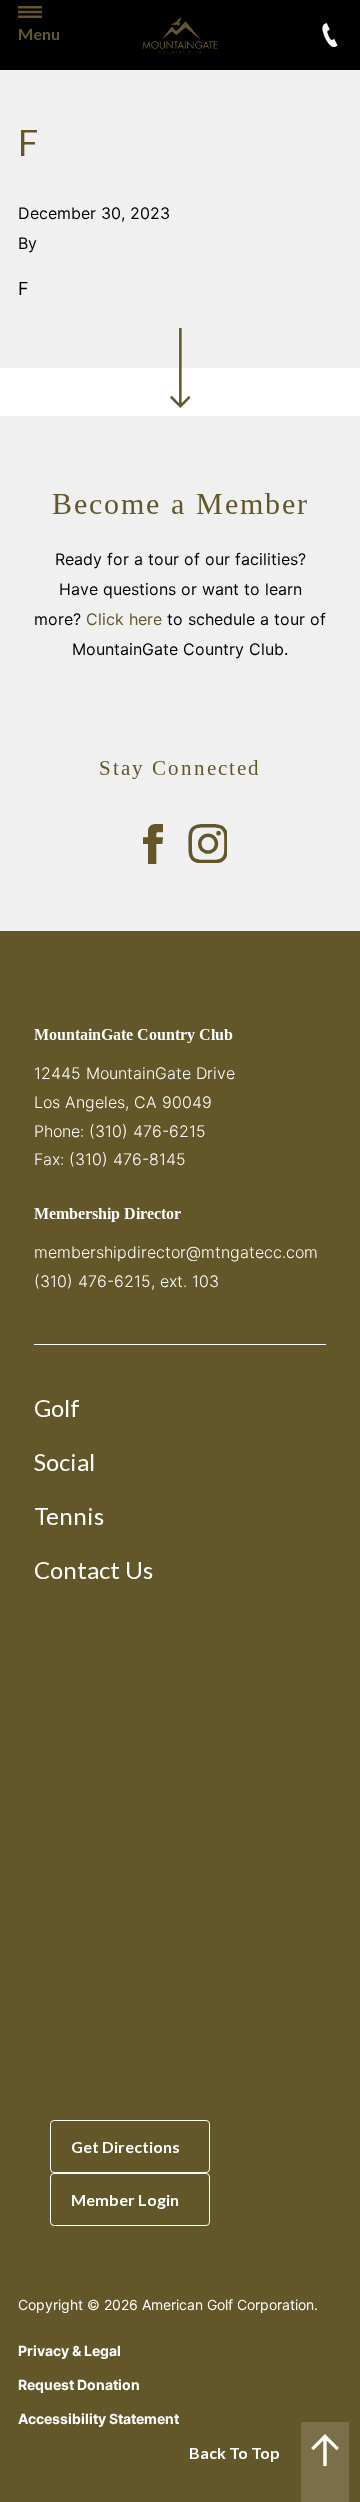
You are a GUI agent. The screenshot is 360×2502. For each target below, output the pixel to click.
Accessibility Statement (98, 2418)
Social (64, 1461)
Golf (57, 1407)
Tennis (69, 1515)
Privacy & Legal (69, 2350)
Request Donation (79, 2384)
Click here (124, 619)
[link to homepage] (180, 35)
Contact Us (93, 1569)
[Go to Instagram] (208, 844)
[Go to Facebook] (153, 844)
